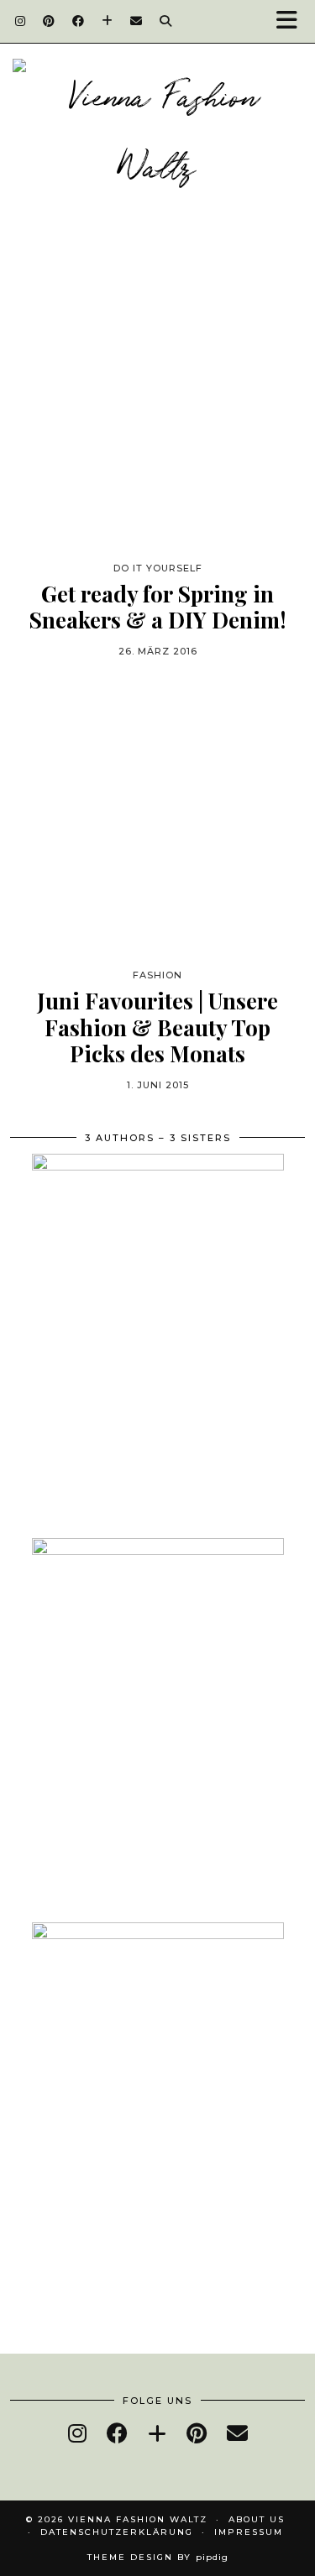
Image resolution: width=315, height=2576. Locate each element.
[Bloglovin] (108, 21)
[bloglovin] (157, 2433)
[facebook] (117, 2433)
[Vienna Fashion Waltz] (157, 136)
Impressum (249, 2532)
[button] (292, 21)
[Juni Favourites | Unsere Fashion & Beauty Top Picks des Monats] (157, 817)
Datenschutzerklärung (117, 2532)
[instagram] (77, 2433)
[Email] (136, 21)
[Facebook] (79, 21)
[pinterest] (197, 2433)
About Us (257, 2519)
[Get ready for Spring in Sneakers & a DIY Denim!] (157, 410)
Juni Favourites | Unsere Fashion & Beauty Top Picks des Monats (157, 1027)
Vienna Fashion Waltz (138, 2519)
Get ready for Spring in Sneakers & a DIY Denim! (157, 607)
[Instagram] (21, 21)
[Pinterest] (49, 21)
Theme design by (158, 2557)
